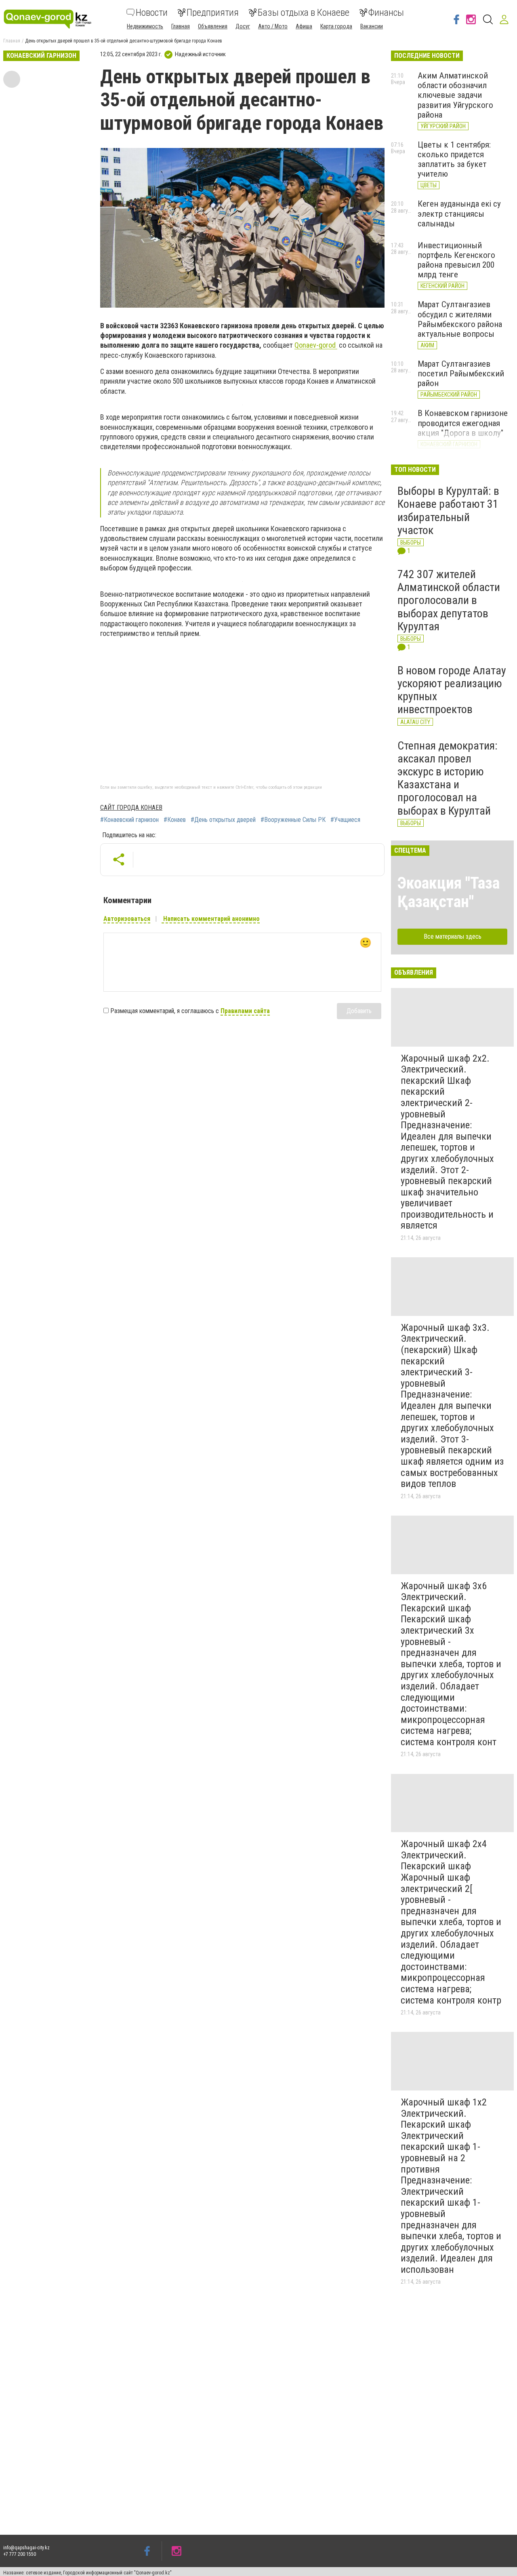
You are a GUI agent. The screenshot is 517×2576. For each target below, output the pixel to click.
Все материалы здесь (453, 936)
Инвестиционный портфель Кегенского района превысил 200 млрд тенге (456, 260)
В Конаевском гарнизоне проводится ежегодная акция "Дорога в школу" (463, 423)
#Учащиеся (345, 820)
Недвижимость (145, 26)
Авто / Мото (273, 26)
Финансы (386, 13)
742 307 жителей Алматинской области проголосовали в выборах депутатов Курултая (449, 600)
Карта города (336, 26)
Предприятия (213, 13)
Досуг (243, 26)
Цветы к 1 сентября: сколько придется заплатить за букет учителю (454, 159)
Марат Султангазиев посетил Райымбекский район (461, 374)
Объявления (213, 26)
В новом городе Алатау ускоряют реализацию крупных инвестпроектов (452, 690)
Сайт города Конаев (131, 808)
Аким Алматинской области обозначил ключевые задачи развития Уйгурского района (455, 95)
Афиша (304, 26)
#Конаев (175, 820)
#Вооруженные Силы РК (293, 820)
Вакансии (372, 26)
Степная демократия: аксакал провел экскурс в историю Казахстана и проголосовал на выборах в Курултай (448, 778)
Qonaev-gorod (316, 345)
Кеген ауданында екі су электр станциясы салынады (459, 213)
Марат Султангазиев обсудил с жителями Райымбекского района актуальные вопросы (460, 319)
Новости (152, 13)
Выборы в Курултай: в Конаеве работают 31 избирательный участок (448, 511)
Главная (181, 26)
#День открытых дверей (223, 820)
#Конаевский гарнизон (129, 820)
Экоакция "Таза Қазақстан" (449, 892)
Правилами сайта (245, 1011)
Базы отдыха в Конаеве (304, 13)
